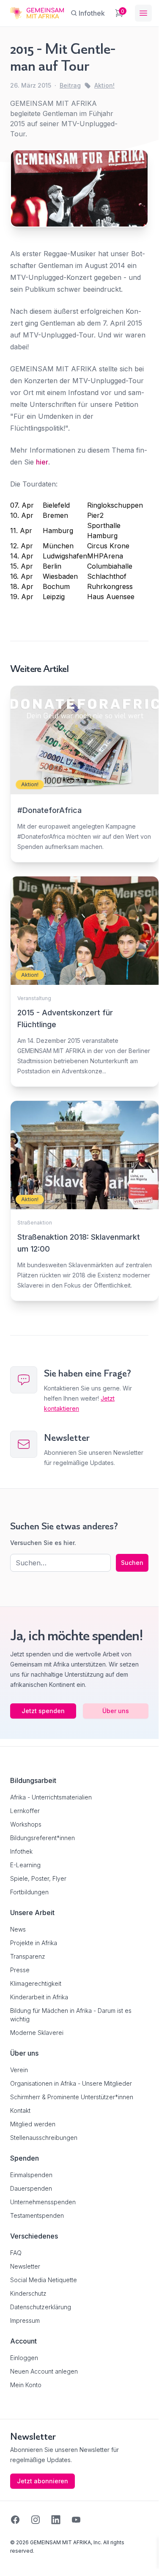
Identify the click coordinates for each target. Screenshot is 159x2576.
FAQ (16, 2253)
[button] (15, 2554)
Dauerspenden (31, 2188)
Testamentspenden (37, 2215)
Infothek (21, 1851)
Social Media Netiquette (44, 2280)
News (18, 1929)
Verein (19, 2070)
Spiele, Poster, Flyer (38, 1878)
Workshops (26, 1824)
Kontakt (20, 2110)
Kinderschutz (28, 2293)
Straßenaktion (35, 1223)
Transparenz (28, 1956)
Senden (79, 1441)
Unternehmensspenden (43, 2202)
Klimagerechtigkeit (36, 1983)
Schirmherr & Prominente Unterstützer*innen (72, 2097)
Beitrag (70, 85)
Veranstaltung (34, 998)
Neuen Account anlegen (44, 2371)
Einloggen (24, 2358)
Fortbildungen (29, 1892)
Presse (20, 1970)
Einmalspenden (31, 2175)
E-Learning (25, 1865)
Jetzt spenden (43, 1711)
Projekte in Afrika (34, 1943)
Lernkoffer (25, 1811)
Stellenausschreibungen (44, 2138)
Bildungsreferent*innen (42, 1838)
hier (42, 462)
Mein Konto (26, 2385)
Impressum (25, 2320)
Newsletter (25, 2266)
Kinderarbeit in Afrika (39, 1997)
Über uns (116, 1711)
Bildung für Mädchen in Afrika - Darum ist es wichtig (71, 2015)
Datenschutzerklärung (41, 2307)
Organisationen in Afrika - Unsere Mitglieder (71, 2083)
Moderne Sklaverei (37, 2033)
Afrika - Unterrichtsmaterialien (51, 1797)
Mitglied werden (33, 2124)
